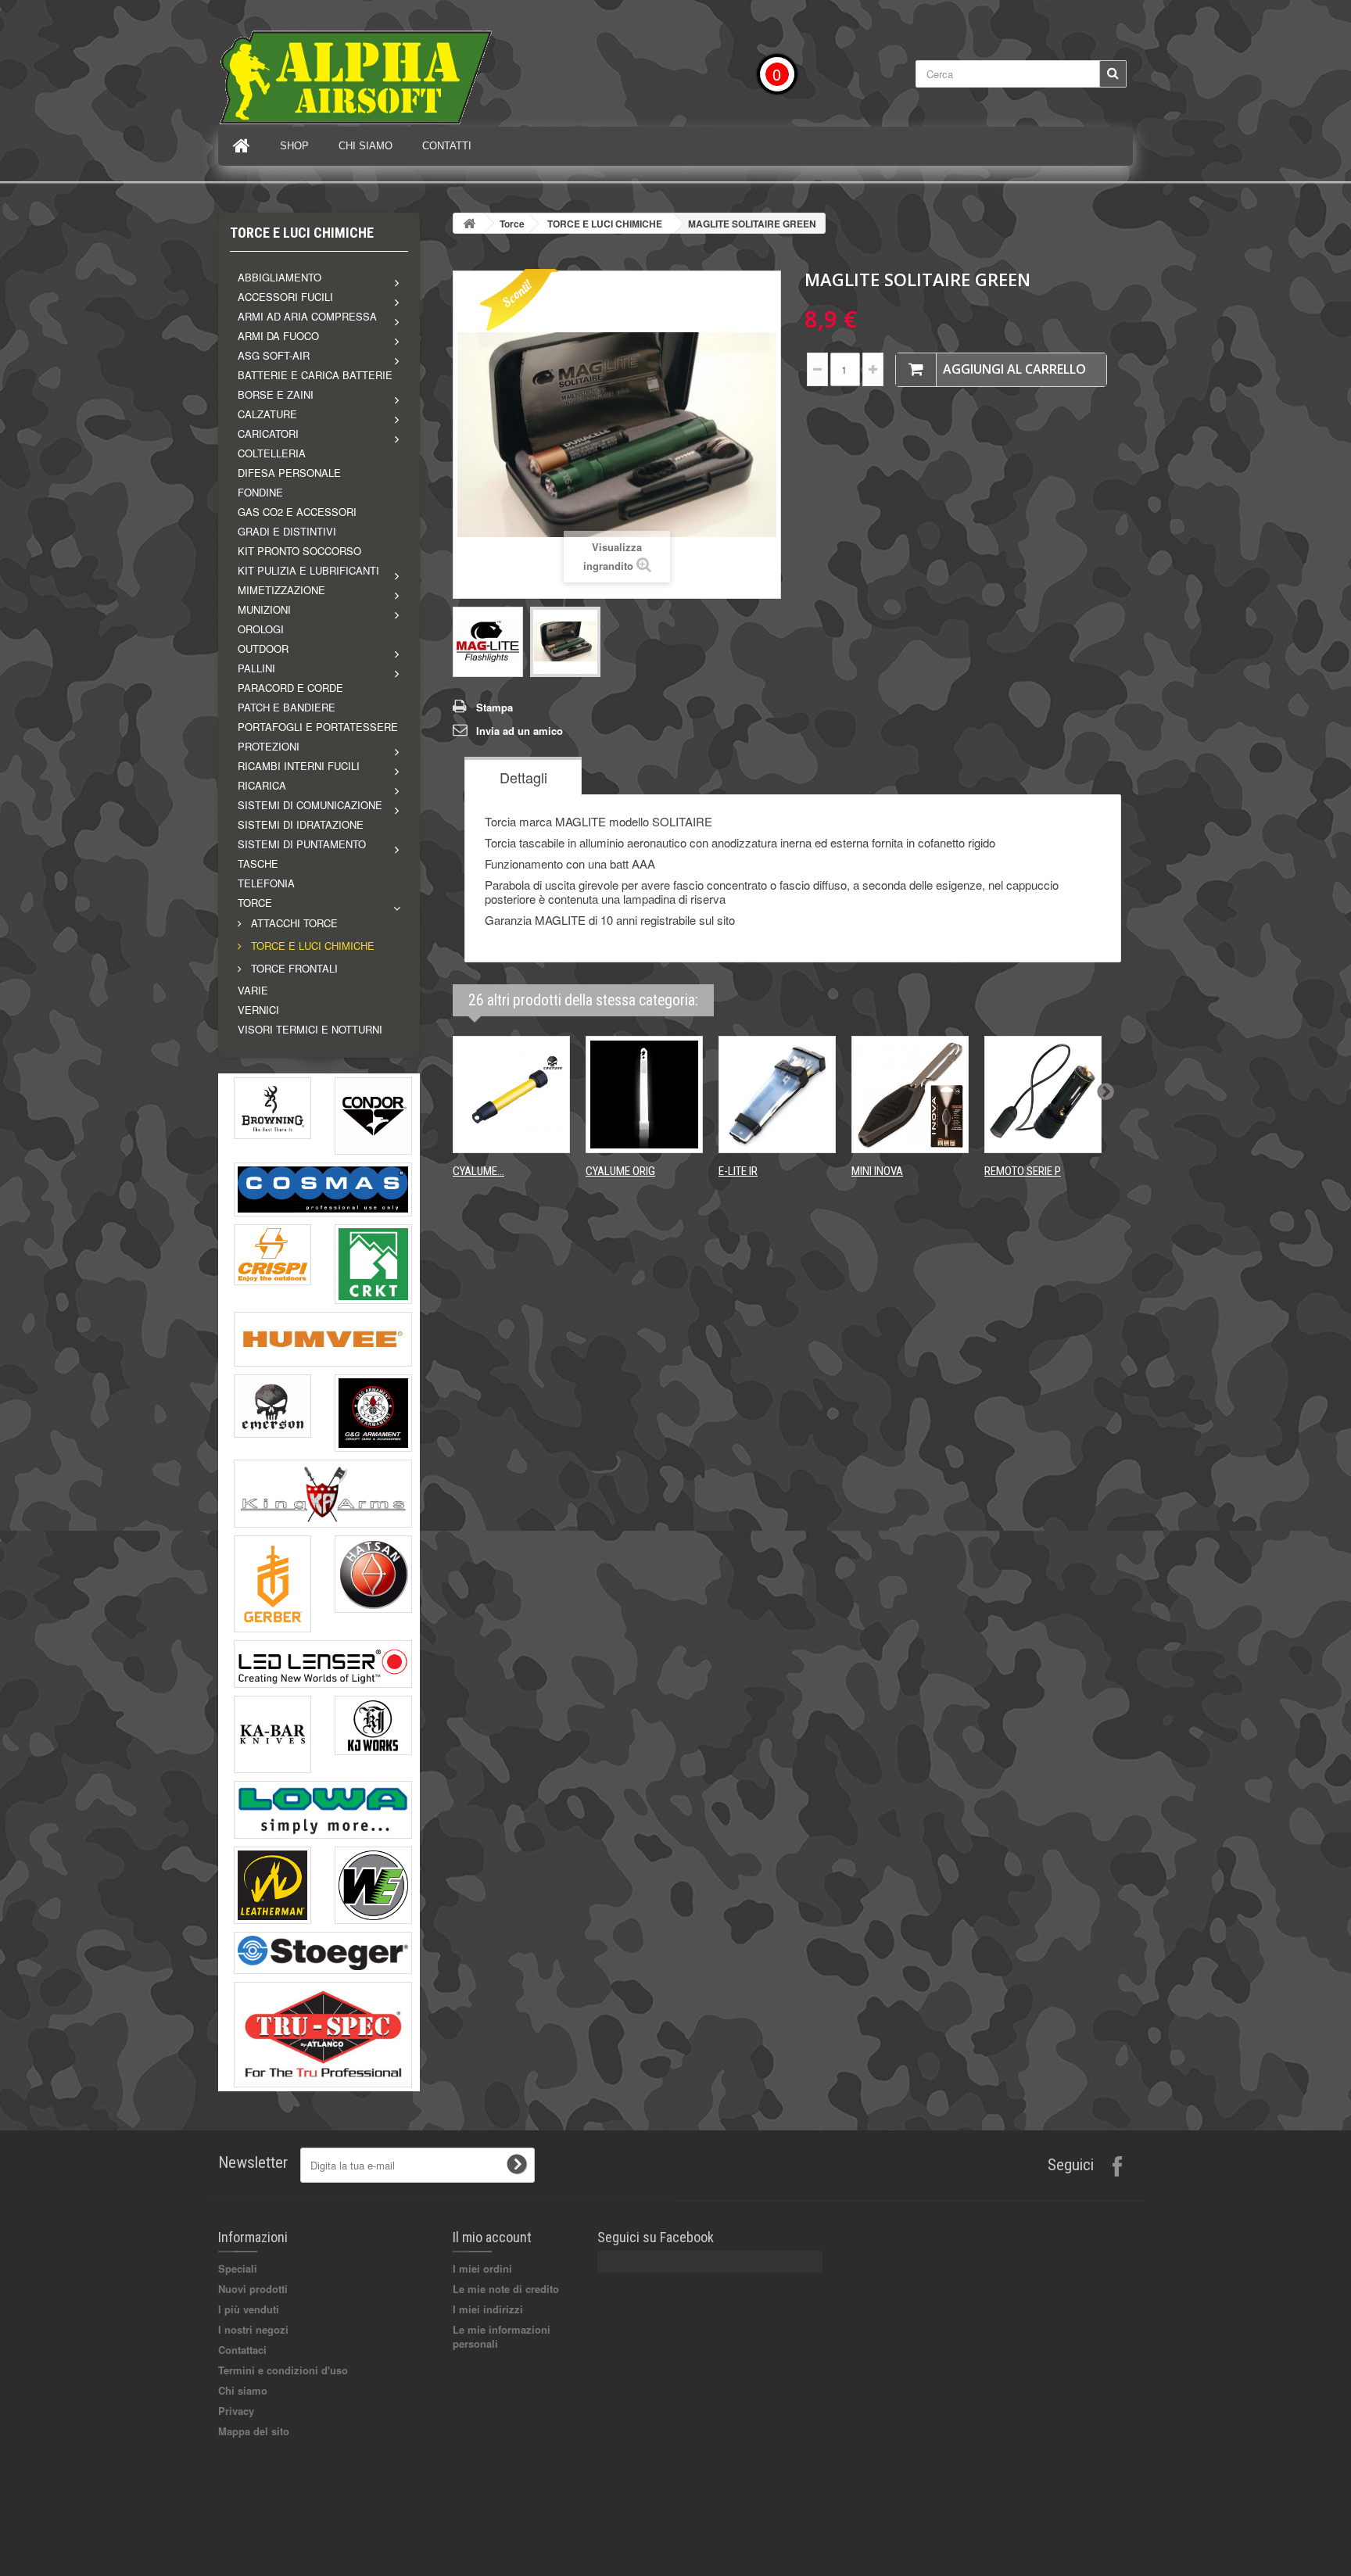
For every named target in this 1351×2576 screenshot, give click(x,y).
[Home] (242, 146)
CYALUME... (478, 1171)
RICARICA (262, 785)
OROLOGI (261, 629)
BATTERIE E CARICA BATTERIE (315, 375)
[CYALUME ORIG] (644, 1095)
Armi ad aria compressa (307, 316)
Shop (294, 146)
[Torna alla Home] (469, 223)
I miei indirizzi (488, 2309)
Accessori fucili (285, 297)
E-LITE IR (738, 1171)
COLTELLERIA (272, 453)
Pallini (256, 668)
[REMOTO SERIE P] (1043, 1095)
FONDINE (260, 492)
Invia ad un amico (520, 731)
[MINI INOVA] (910, 1095)
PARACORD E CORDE (290, 688)
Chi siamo (366, 146)
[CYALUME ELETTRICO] (511, 1095)
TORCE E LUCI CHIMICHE (311, 946)
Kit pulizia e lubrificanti (308, 570)
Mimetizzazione (281, 590)
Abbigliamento (280, 277)
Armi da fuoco (278, 336)
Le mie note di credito (506, 2289)
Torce (255, 903)
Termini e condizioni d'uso (283, 2370)
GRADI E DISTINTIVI (287, 531)
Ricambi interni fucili (299, 766)
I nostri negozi (253, 2329)
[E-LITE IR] (777, 1095)
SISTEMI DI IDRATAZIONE (301, 824)
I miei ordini (482, 2268)
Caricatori (268, 434)
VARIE (253, 990)
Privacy (236, 2411)
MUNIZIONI (264, 609)
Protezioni (269, 746)
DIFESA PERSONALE (289, 473)
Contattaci (242, 2350)
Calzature (267, 414)
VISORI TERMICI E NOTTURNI (310, 1029)
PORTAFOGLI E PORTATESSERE (318, 727)
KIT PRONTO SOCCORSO (299, 551)
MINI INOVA (877, 1171)
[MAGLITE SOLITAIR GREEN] (488, 642)
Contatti (447, 146)
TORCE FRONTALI (293, 968)
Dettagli (523, 777)
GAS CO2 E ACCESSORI (297, 512)
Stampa (495, 707)
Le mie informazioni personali (502, 2336)
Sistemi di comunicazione (310, 805)
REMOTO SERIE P (1023, 1171)
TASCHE (258, 863)
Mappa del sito (254, 2431)
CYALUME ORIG (620, 1171)
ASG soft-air (274, 355)
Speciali (238, 2268)
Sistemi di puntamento (302, 844)
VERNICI (258, 1010)
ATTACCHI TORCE (293, 923)
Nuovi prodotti (253, 2289)
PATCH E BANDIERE (287, 707)
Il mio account (492, 2237)
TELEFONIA (266, 883)
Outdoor (263, 648)
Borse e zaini (276, 394)
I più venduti (249, 2309)
